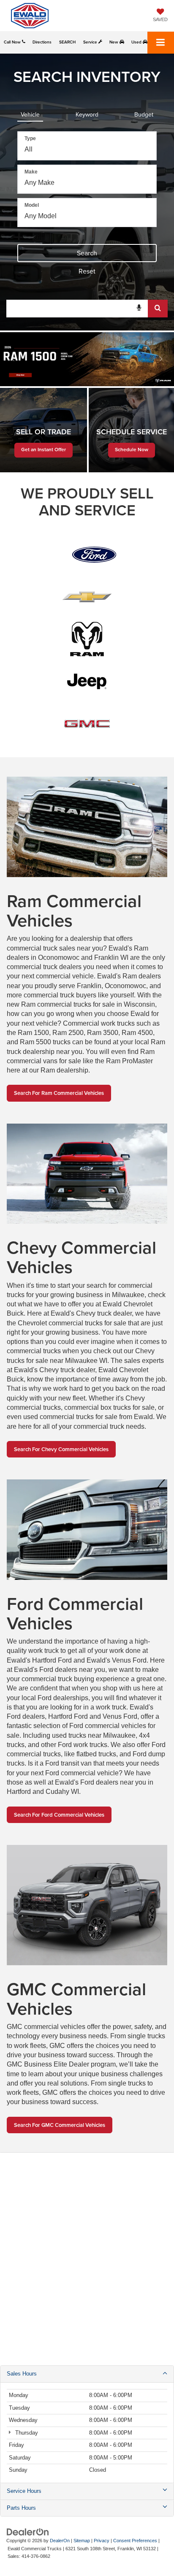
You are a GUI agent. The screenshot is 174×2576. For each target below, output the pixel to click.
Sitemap (82, 2541)
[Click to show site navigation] (161, 43)
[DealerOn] (28, 2532)
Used (137, 42)
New (114, 42)
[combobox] (87, 309)
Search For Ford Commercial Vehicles (59, 1815)
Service (91, 42)
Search (87, 253)
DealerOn (60, 2541)
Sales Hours (22, 2374)
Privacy (102, 2541)
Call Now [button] (13, 42)
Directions (42, 42)
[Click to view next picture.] (161, 359)
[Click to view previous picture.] (13, 359)
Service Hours (24, 2491)
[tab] (30, 113)
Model (32, 205)
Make (31, 172)
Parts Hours (21, 2508)
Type (30, 138)
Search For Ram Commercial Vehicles (59, 1093)
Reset (87, 271)
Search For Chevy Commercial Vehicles (61, 1449)
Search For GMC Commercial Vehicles (60, 2125)
